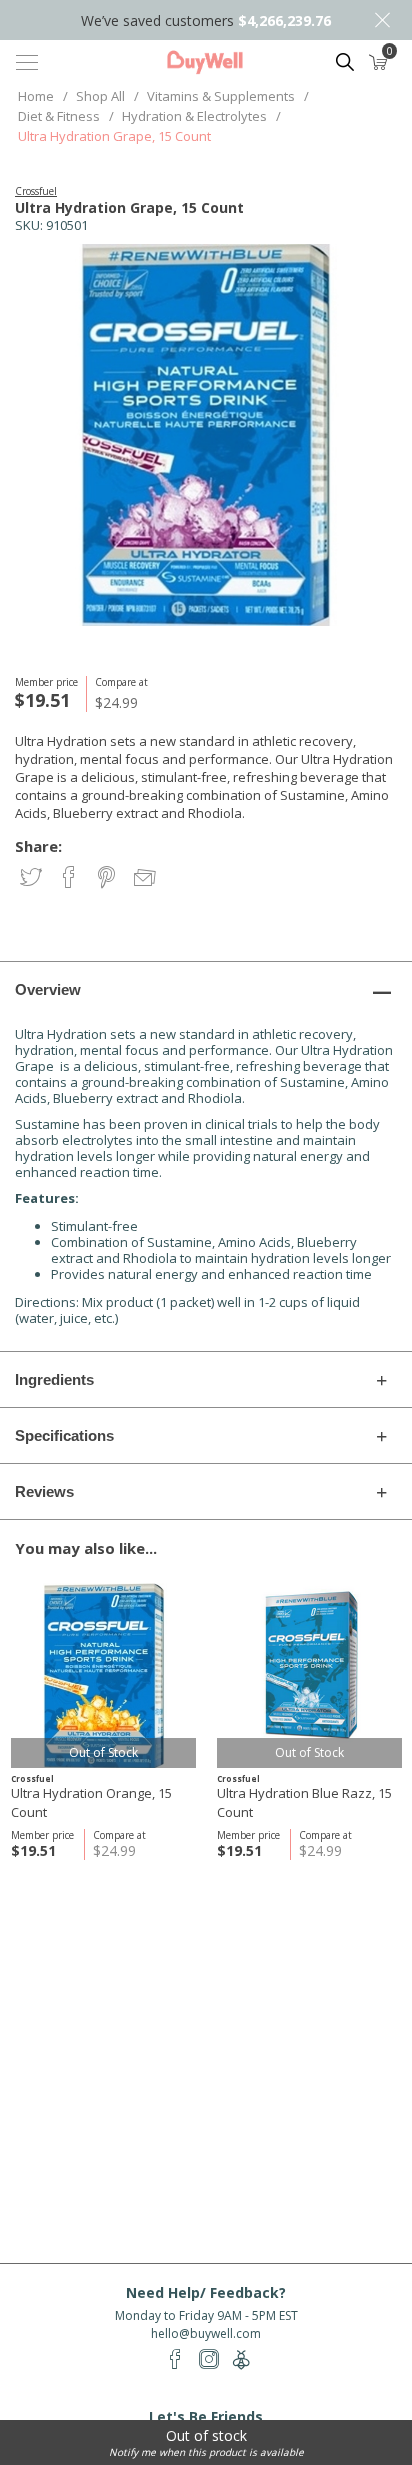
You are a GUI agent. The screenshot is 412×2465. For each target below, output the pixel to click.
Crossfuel (36, 191)
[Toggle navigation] (27, 62)
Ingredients (54, 1379)
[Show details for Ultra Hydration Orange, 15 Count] (103, 1675)
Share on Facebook (70, 878)
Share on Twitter (32, 878)
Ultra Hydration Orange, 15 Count (91, 1802)
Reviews (44, 1491)
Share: (38, 846)
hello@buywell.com (206, 2333)
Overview (48, 989)
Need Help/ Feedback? (206, 2292)
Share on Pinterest (108, 878)
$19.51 (33, 1850)
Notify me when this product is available (206, 2452)
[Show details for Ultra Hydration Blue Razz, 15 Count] (309, 1675)
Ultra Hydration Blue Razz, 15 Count (304, 1802)
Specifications (64, 1435)
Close (382, 20)
